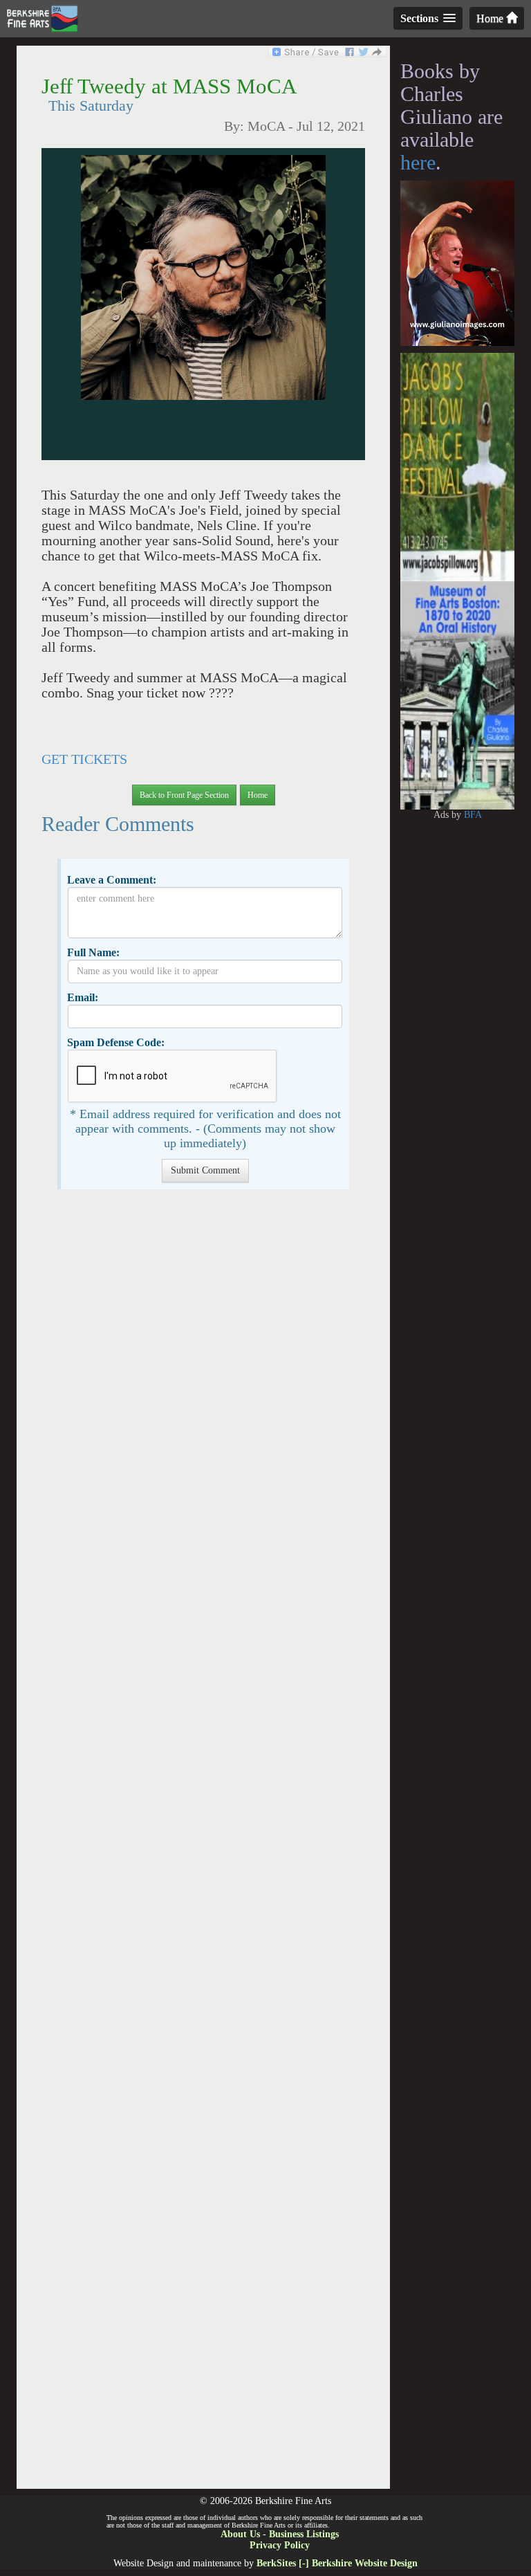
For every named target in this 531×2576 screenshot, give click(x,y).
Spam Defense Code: (116, 1042)
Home (491, 18)
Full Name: (93, 952)
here (418, 162)
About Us (240, 2534)
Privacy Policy (280, 2545)
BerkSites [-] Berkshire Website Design (337, 2563)
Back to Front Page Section (184, 795)
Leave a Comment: (112, 880)
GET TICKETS (84, 759)
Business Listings (304, 2534)
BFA (473, 815)
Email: (83, 997)
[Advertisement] (203, 1846)
